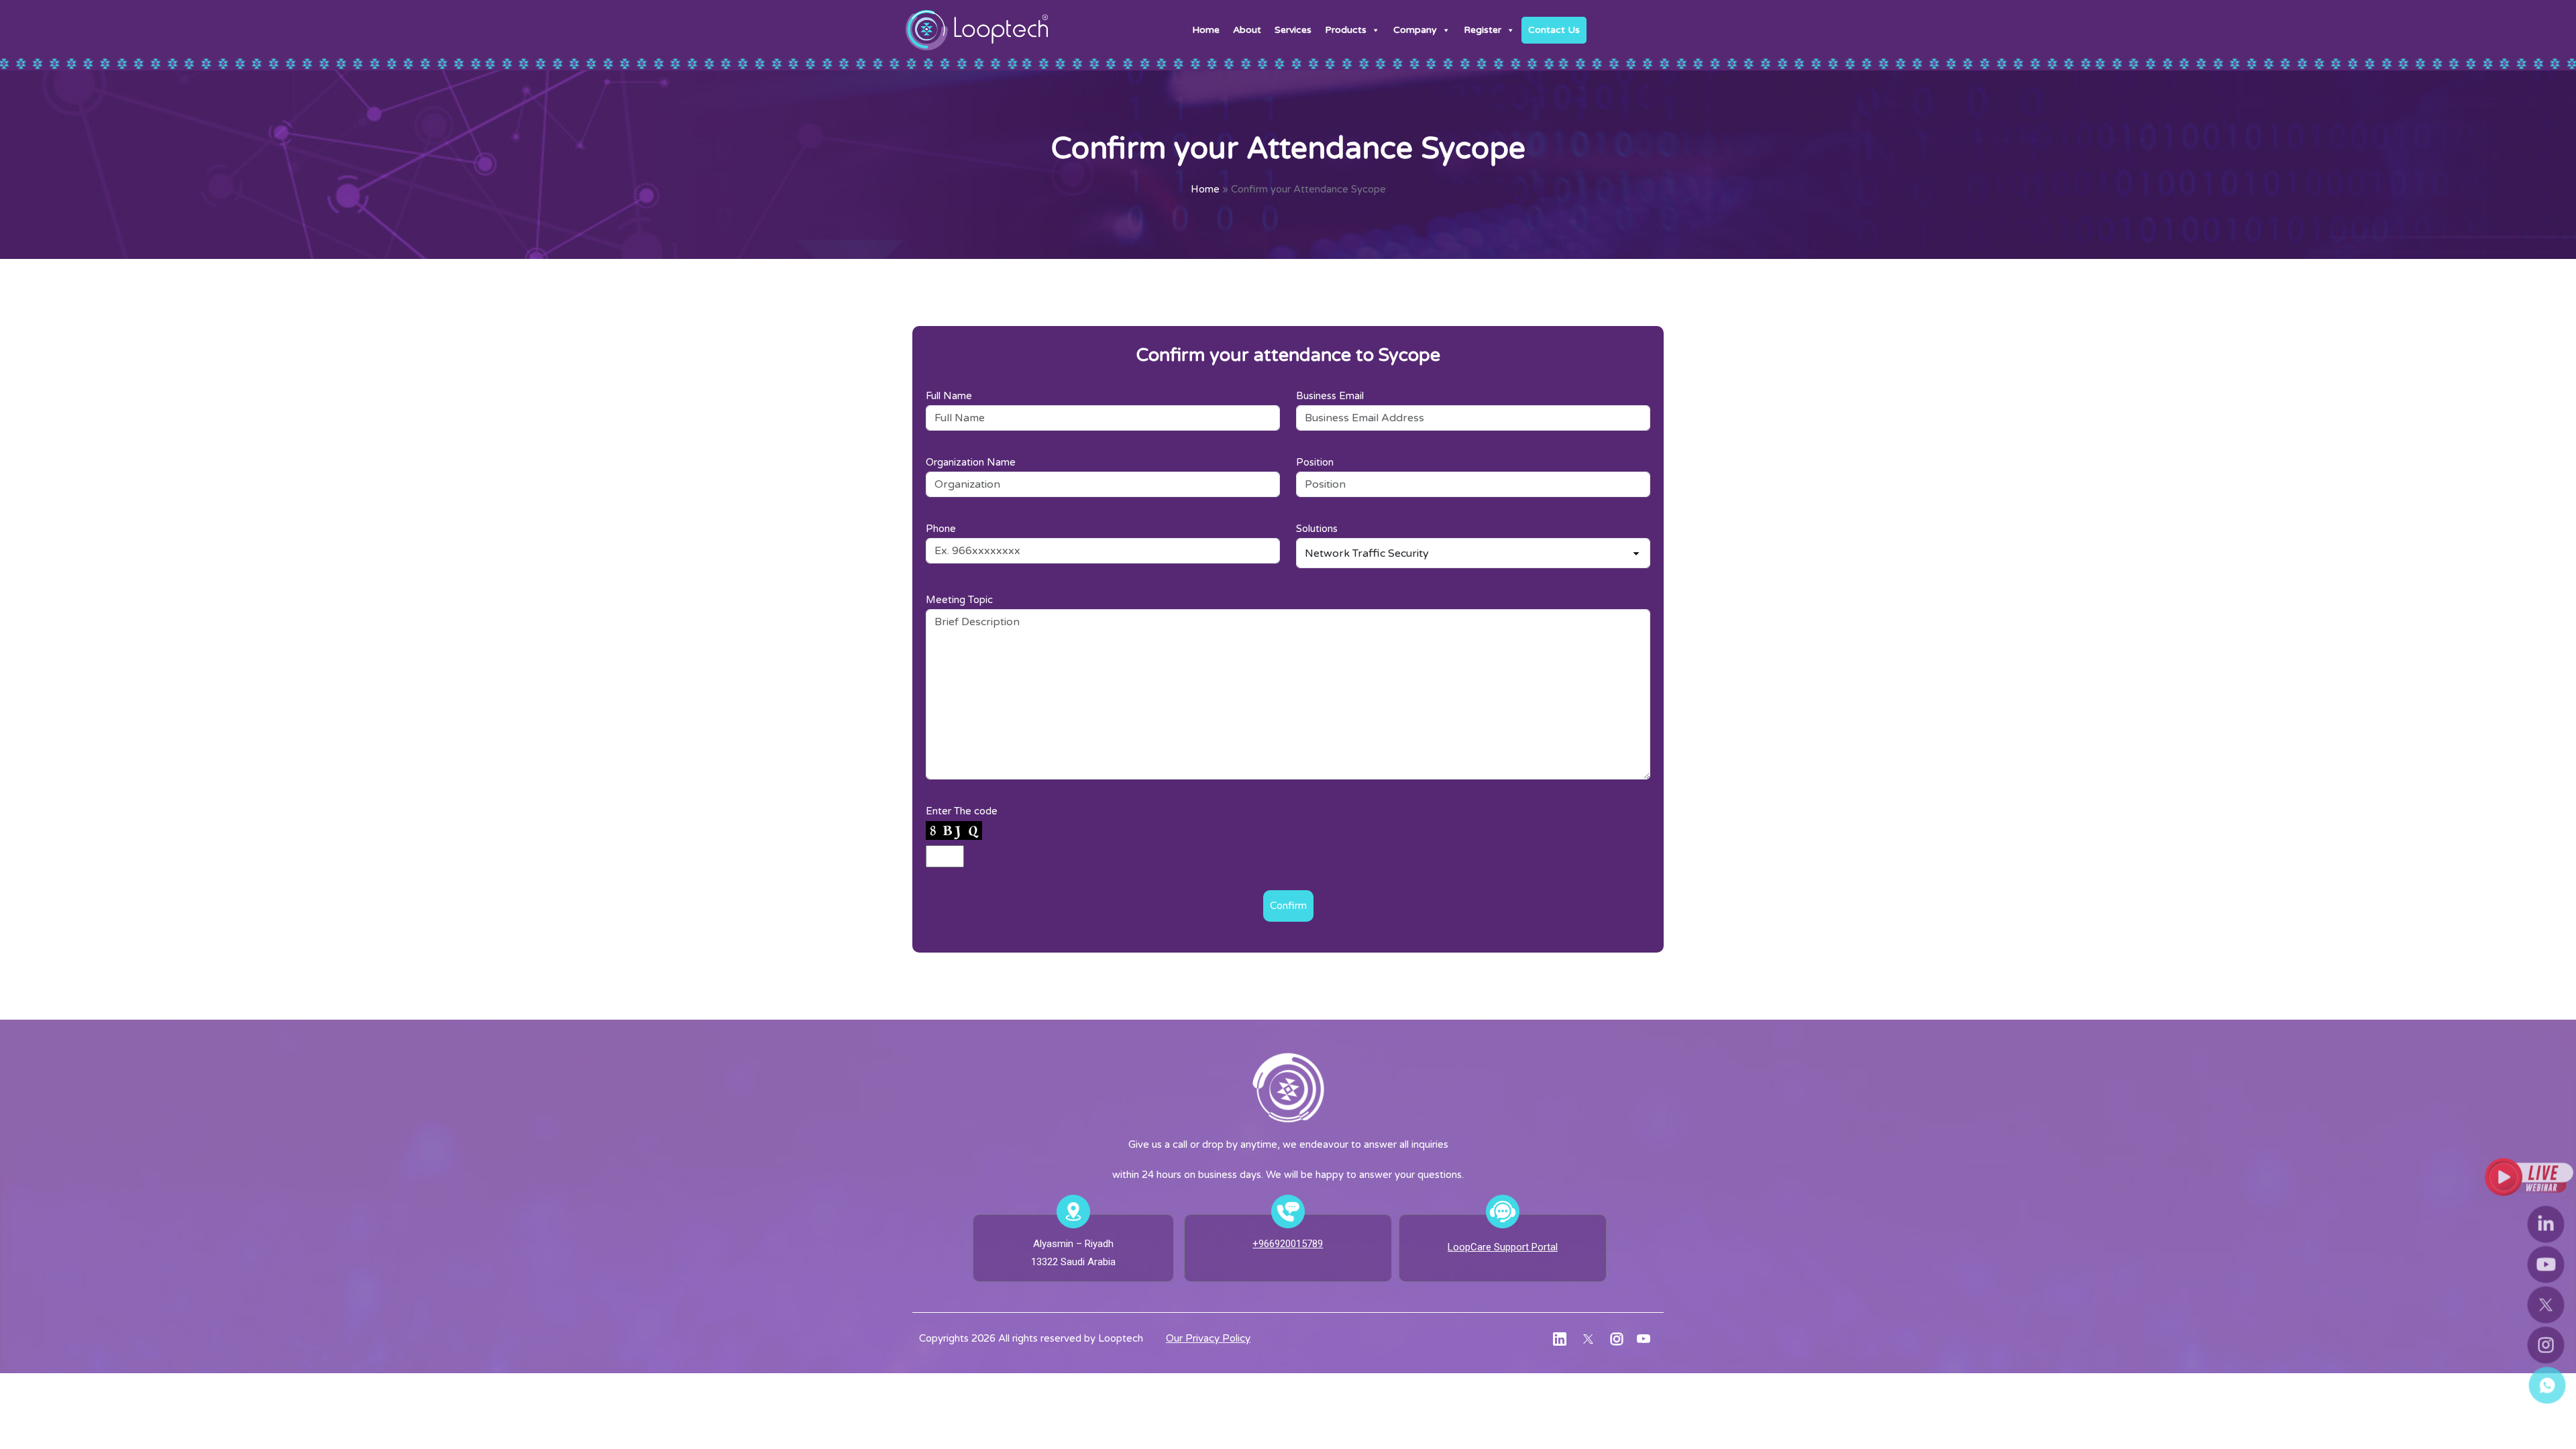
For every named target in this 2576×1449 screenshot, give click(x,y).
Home (1206, 30)
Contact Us (1554, 30)
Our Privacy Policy (1208, 1338)
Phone (941, 529)
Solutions (1317, 529)
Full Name (949, 396)
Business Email (1330, 396)
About (1247, 30)
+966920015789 (1288, 1244)
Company (1415, 30)
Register (1483, 30)
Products (1346, 30)
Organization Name (971, 462)
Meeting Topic (959, 600)
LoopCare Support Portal (1503, 1247)
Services (1293, 30)
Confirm (1288, 906)
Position (1315, 462)
